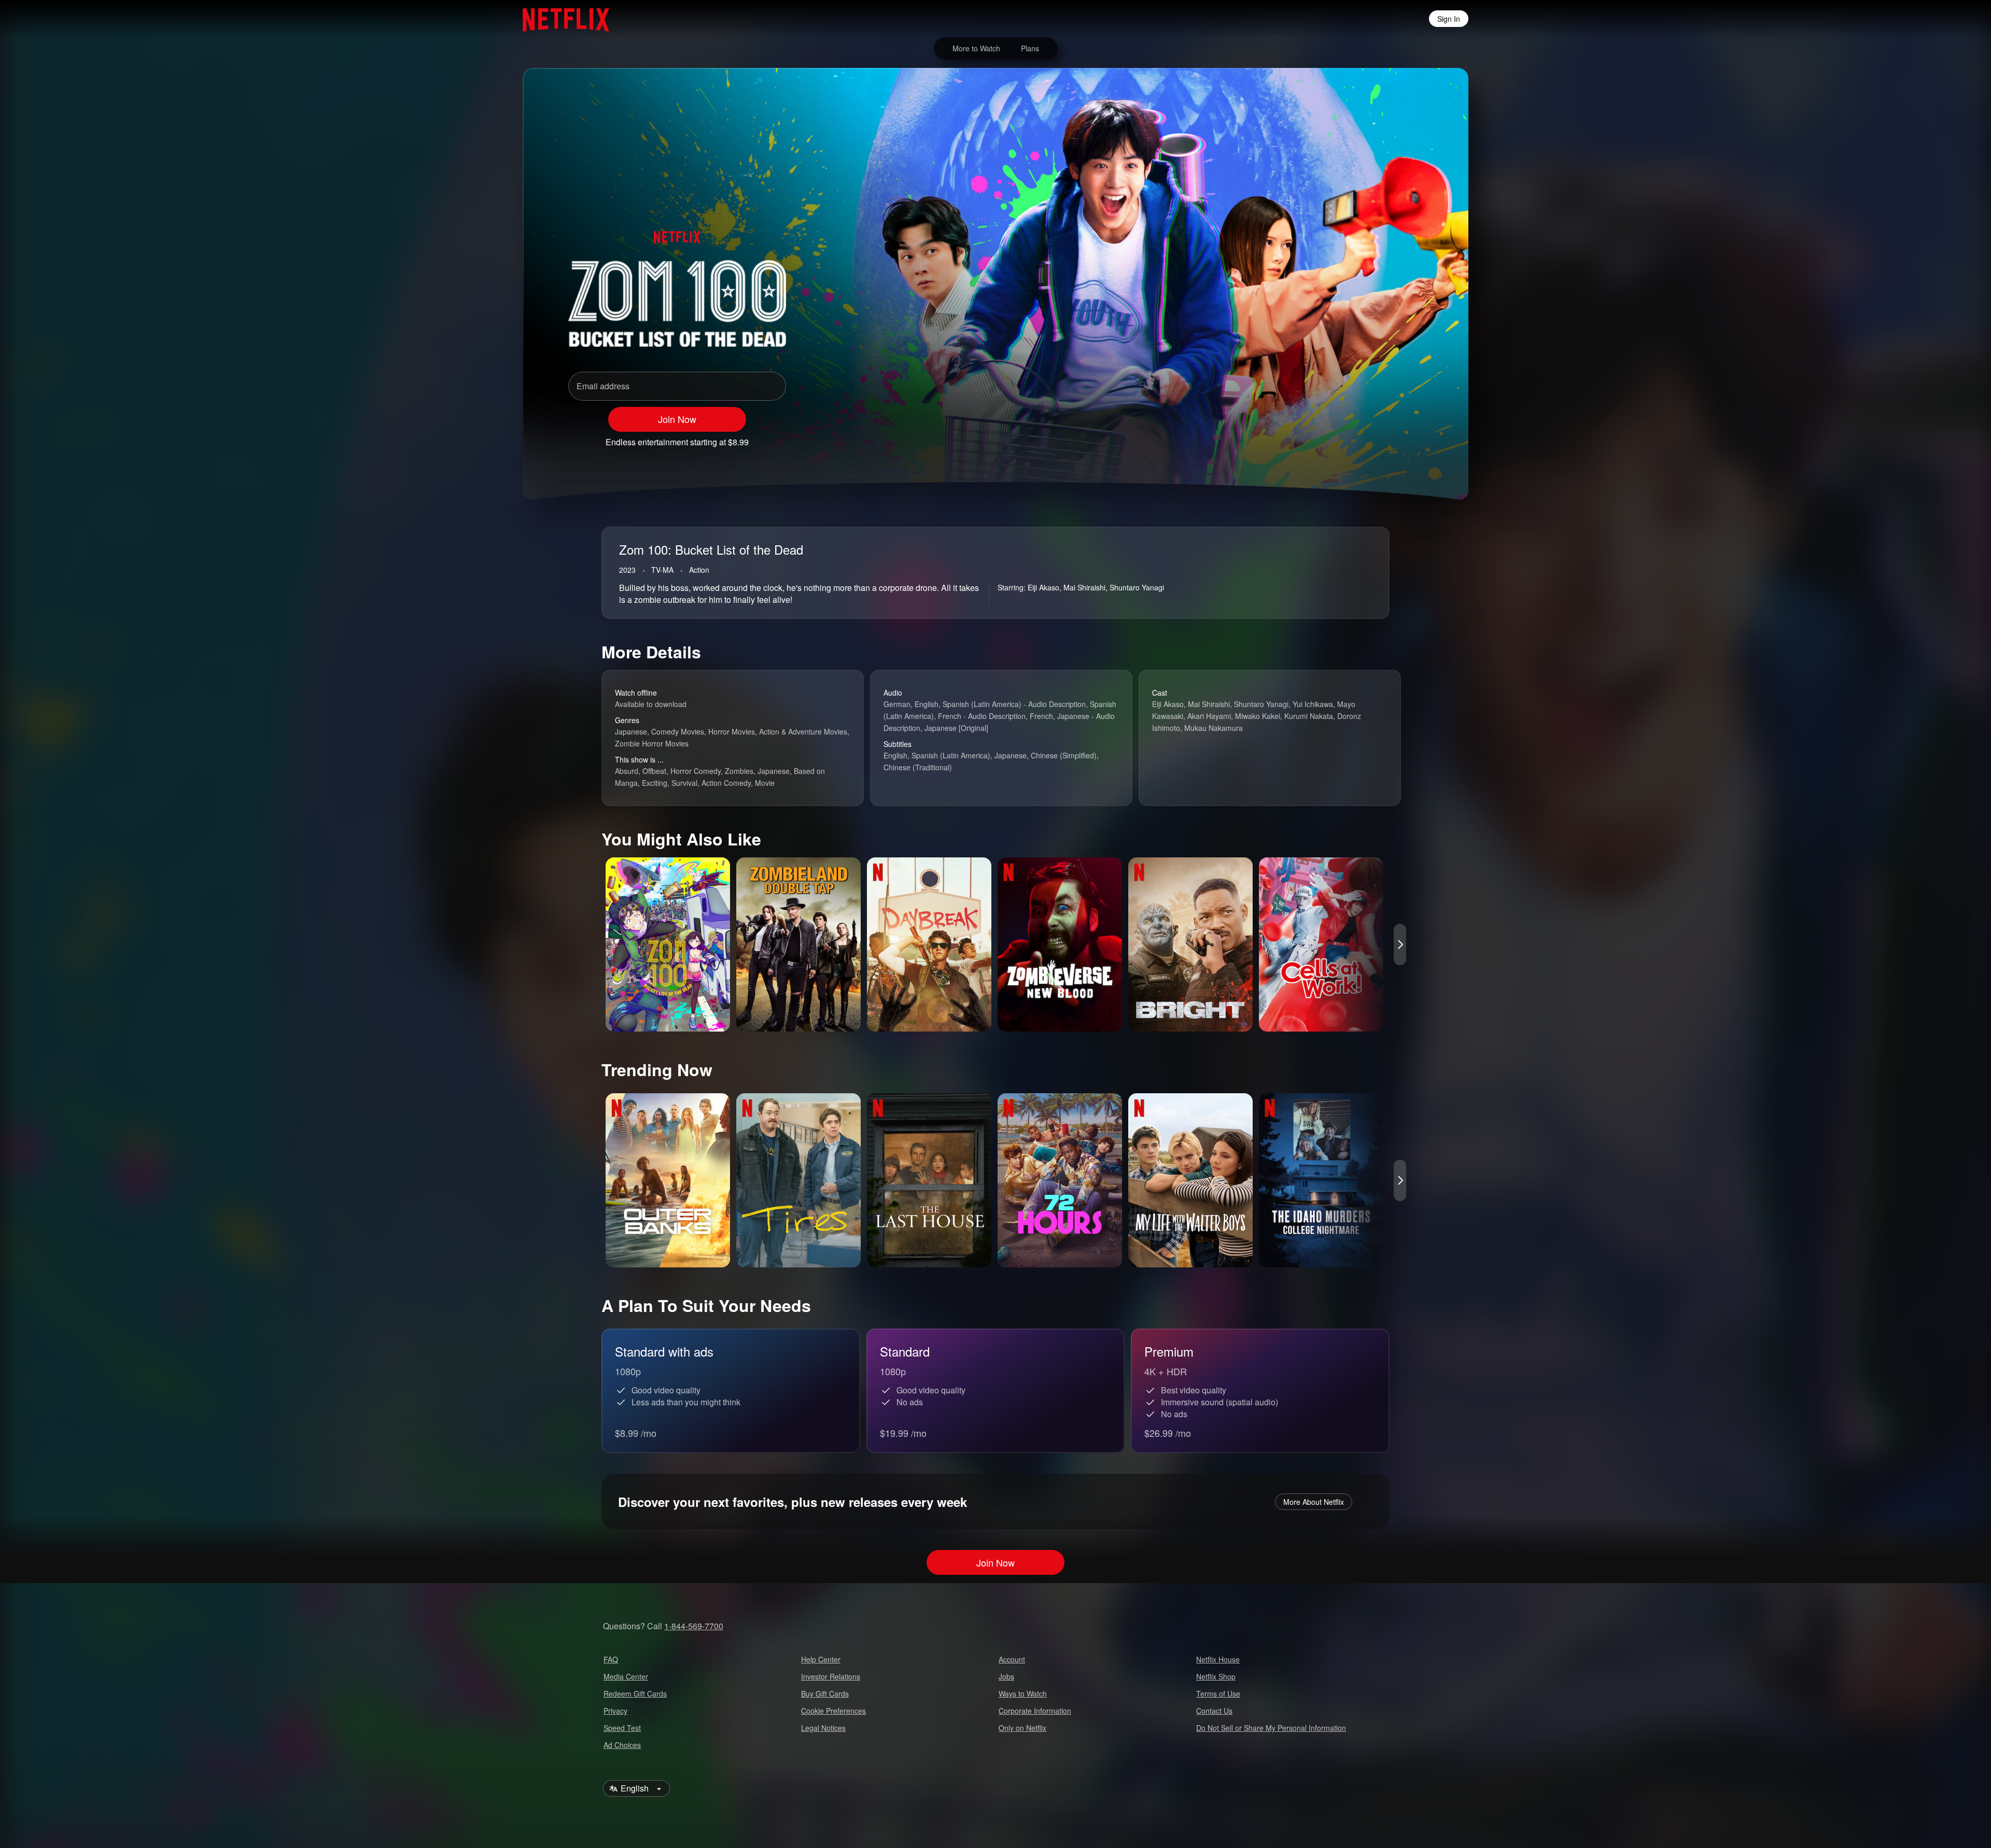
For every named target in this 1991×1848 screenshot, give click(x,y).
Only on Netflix (1022, 1728)
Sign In (1449, 19)
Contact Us (1214, 1711)
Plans (1030, 48)
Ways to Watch (1023, 1694)
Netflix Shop (1216, 1676)
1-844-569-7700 (694, 1626)
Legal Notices (823, 1728)
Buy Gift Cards (825, 1694)
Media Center (626, 1676)
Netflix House (1218, 1659)
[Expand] (1385, 438)
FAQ (611, 1659)
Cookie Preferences (833, 1711)
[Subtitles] (1412, 438)
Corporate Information (1035, 1711)
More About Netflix (1314, 1502)
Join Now (677, 419)
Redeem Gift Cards (635, 1694)
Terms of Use (1218, 1694)
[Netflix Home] (561, 19)
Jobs (1006, 1676)
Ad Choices (622, 1745)
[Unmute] (1358, 438)
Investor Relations (831, 1676)
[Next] (1400, 944)
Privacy (615, 1711)
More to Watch (976, 48)
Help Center (821, 1659)
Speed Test (622, 1728)
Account (1012, 1659)
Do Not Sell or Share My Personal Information (1271, 1728)
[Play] (1331, 438)
